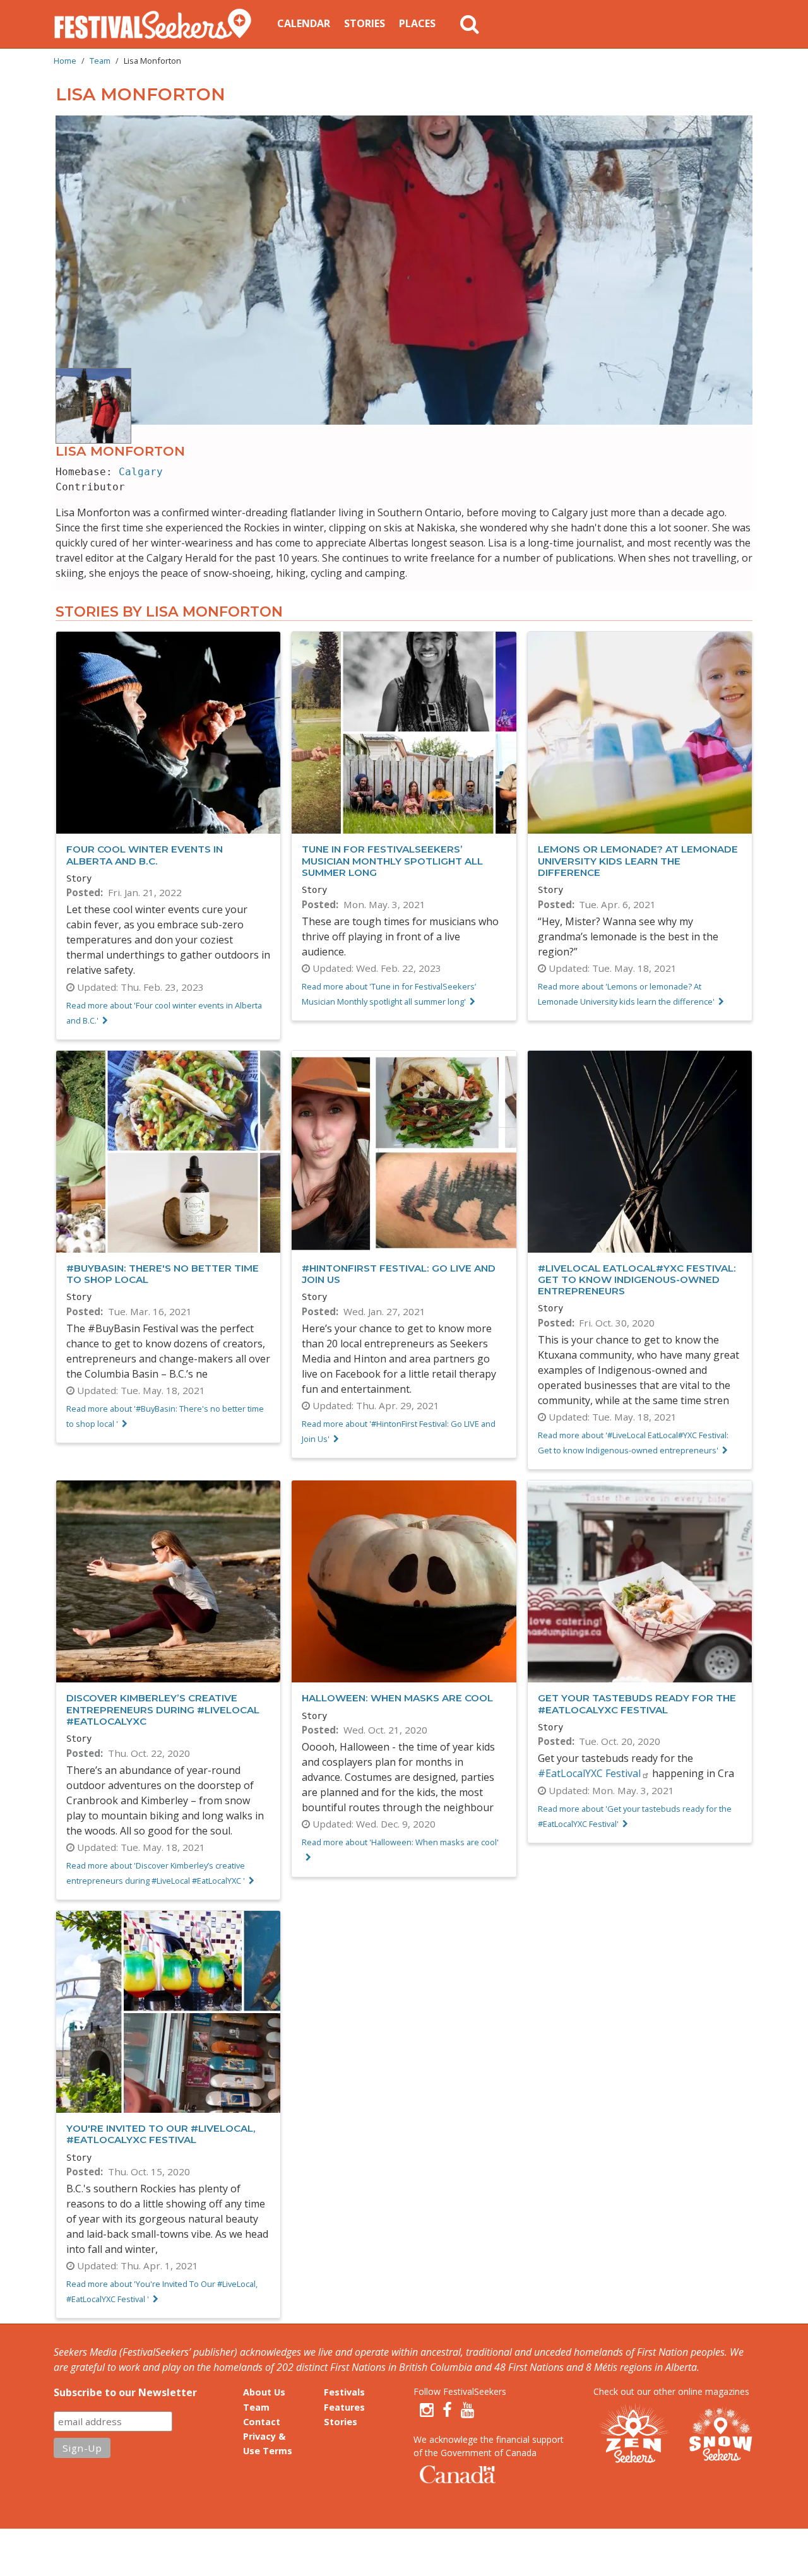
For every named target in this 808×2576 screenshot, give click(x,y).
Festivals (344, 2392)
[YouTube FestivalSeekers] (468, 2410)
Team (100, 61)
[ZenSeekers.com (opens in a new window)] (634, 2435)
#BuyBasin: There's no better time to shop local (163, 1274)
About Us (264, 2392)
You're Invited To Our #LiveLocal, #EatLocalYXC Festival (161, 2134)
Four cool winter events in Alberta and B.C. (145, 855)
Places (417, 23)
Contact (262, 2422)
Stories (365, 23)
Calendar (304, 23)
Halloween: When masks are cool (397, 1698)
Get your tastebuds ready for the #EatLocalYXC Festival (637, 1704)
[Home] (158, 24)
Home (65, 61)
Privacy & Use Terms (268, 2443)
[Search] (470, 24)
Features (344, 2407)
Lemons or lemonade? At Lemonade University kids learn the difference (638, 860)
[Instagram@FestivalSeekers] (427, 2410)
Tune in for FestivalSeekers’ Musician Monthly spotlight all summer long (392, 860)
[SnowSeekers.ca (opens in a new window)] (720, 2435)
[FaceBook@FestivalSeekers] (447, 2410)
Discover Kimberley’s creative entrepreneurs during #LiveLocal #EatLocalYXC (163, 1709)
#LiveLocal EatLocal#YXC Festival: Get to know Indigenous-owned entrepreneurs (637, 1279)
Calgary (141, 472)
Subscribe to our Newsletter (125, 2392)
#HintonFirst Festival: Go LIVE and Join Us (399, 1274)
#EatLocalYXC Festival (589, 1773)
